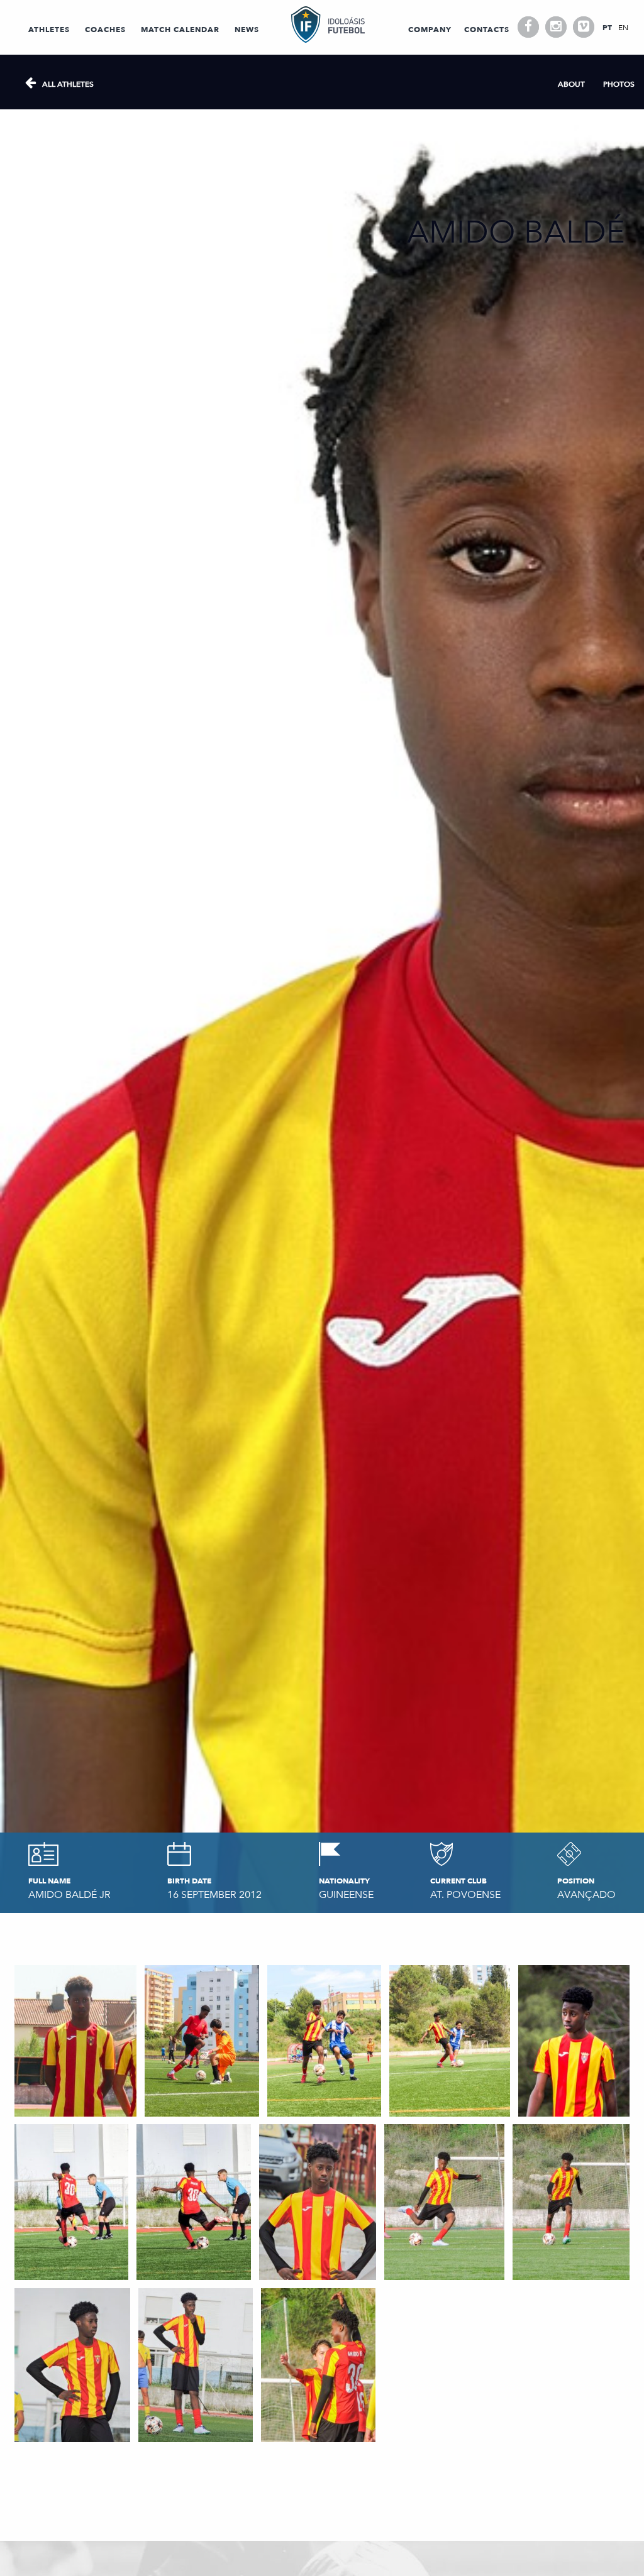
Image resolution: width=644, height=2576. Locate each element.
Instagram (556, 27)
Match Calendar (180, 30)
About (571, 84)
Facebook (528, 27)
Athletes (49, 30)
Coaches (105, 30)
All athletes (68, 84)
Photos (619, 84)
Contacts (487, 30)
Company (430, 30)
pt (607, 28)
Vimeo (584, 27)
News (247, 30)
